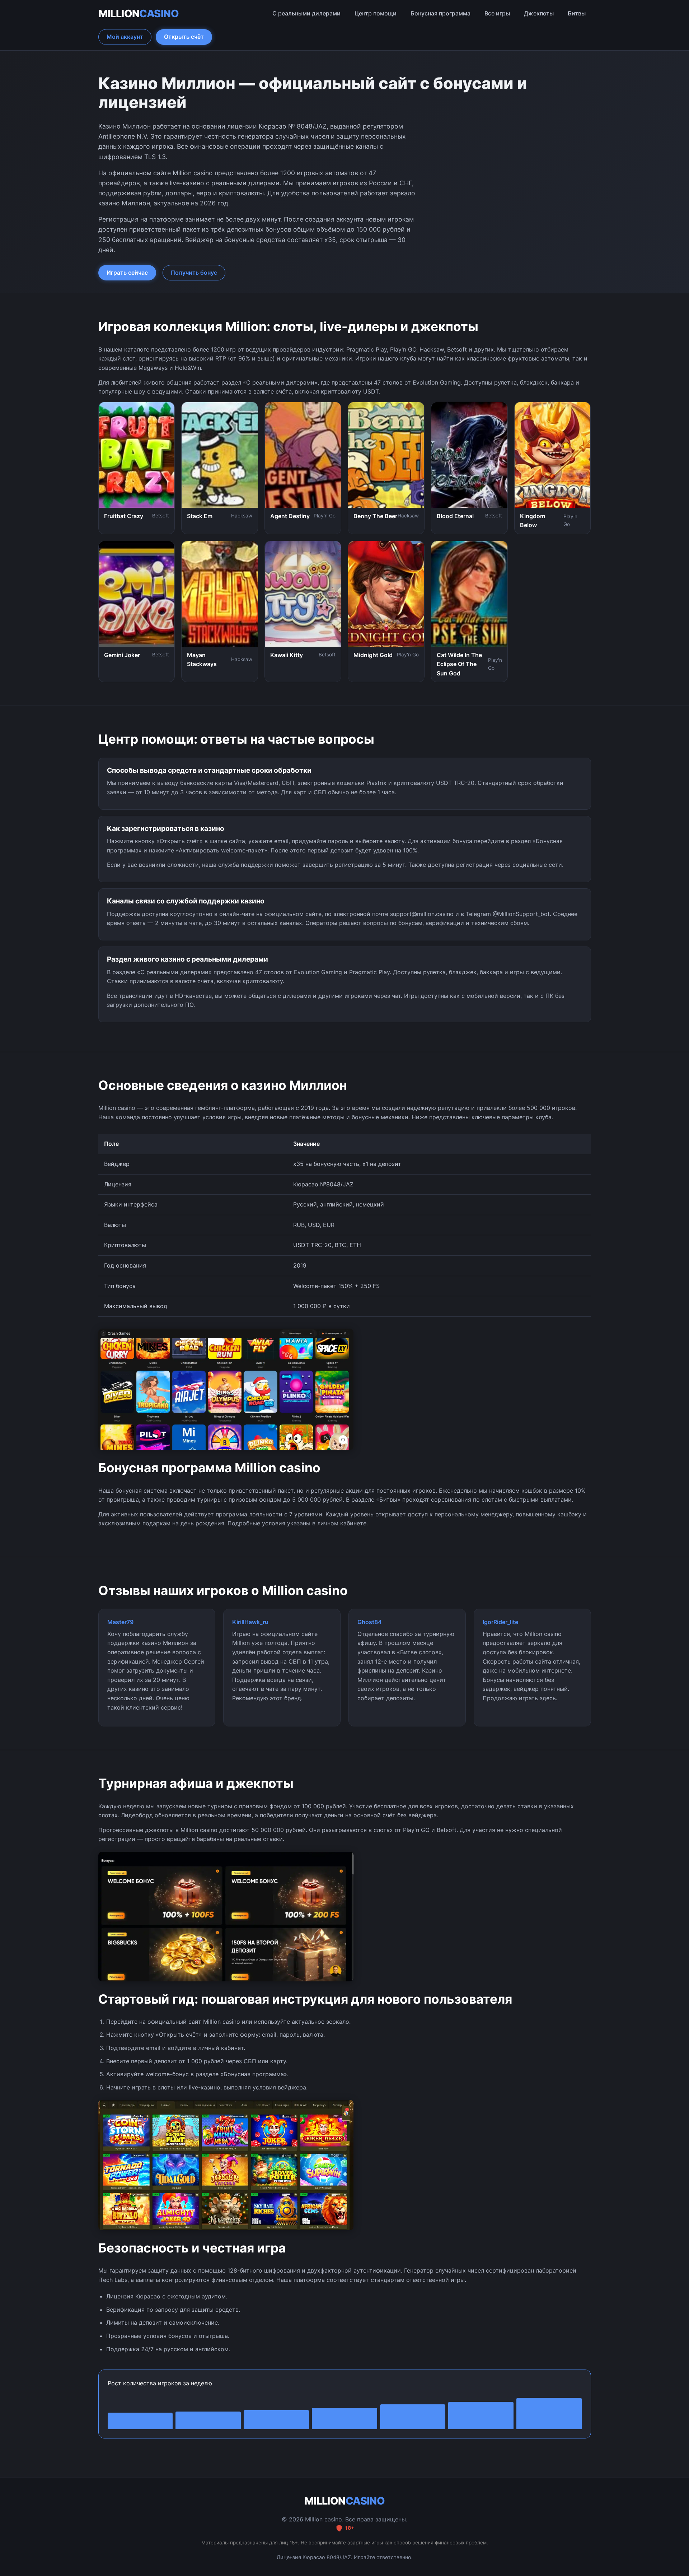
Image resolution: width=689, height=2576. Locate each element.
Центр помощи (376, 13)
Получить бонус (194, 273)
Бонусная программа (440, 13)
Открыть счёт (184, 37)
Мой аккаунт (125, 37)
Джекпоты (539, 13)
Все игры (497, 13)
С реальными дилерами (306, 13)
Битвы (577, 13)
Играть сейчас (127, 273)
